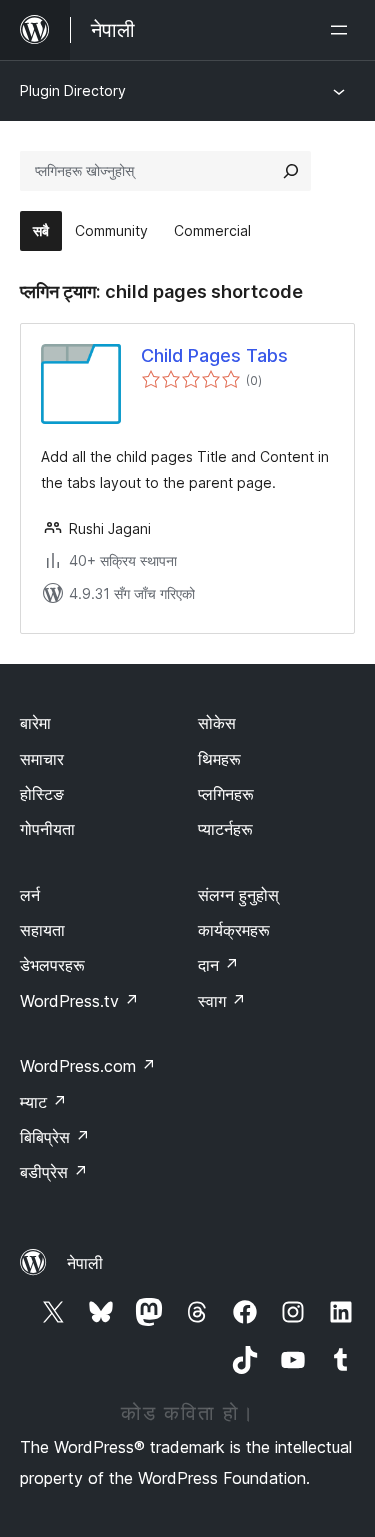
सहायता (42, 930)
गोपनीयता (47, 829)
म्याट (43, 1102)
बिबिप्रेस (55, 1137)
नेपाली (85, 1263)
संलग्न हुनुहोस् (238, 895)
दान (218, 965)
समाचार (42, 759)
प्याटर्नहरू (225, 829)
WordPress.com (88, 1066)
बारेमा (35, 723)
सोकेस (217, 723)
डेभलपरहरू (52, 965)
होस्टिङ (42, 794)
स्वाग (222, 1001)
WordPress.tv (79, 1001)
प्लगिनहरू (226, 794)
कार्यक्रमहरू (234, 930)
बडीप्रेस (54, 1172)
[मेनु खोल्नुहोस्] (343, 30)
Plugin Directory (73, 90)
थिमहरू (219, 759)
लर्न (30, 895)
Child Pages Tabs (214, 355)
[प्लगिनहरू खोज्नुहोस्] (291, 171)
